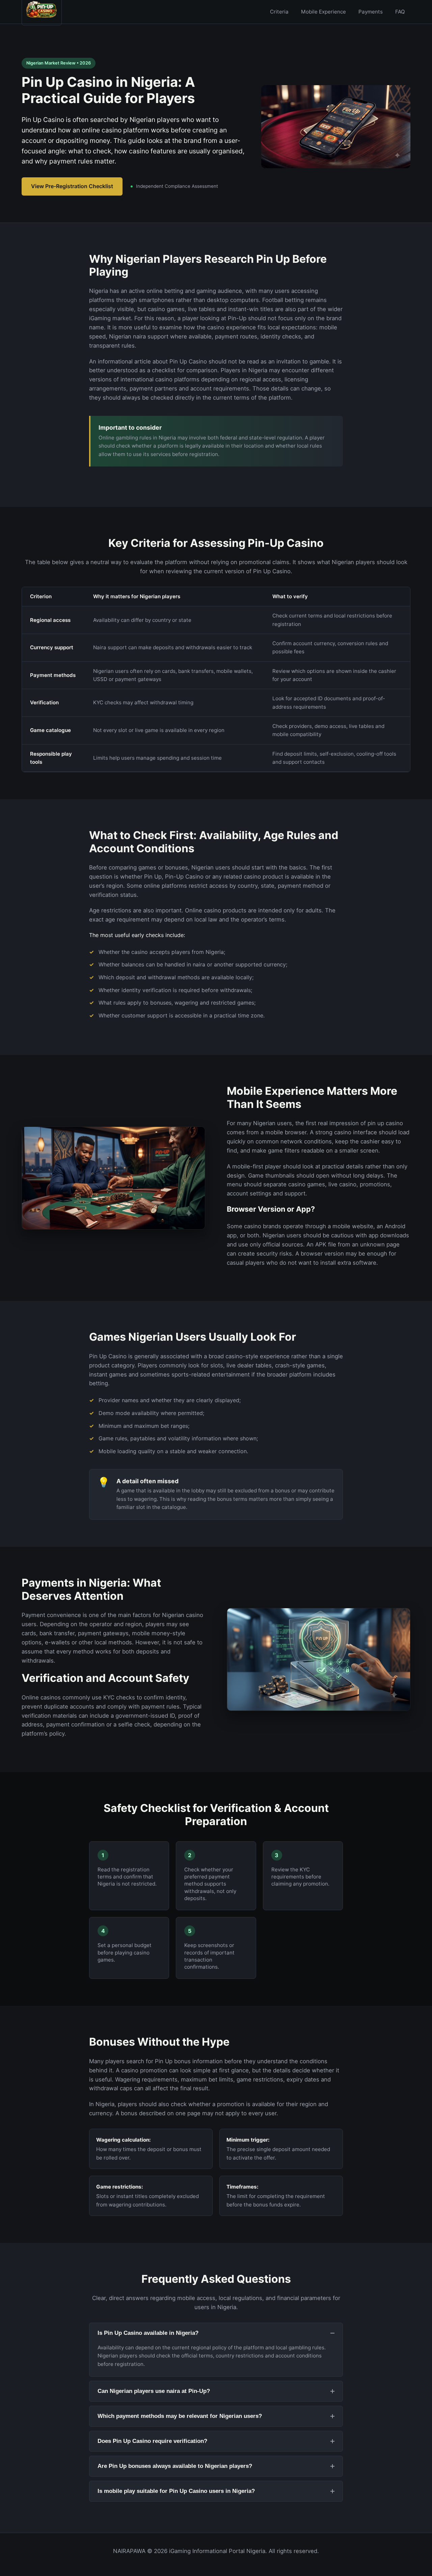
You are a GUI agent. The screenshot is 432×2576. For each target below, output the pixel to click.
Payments (371, 12)
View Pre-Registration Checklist (72, 186)
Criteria (279, 12)
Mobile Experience (323, 12)
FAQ (400, 12)
